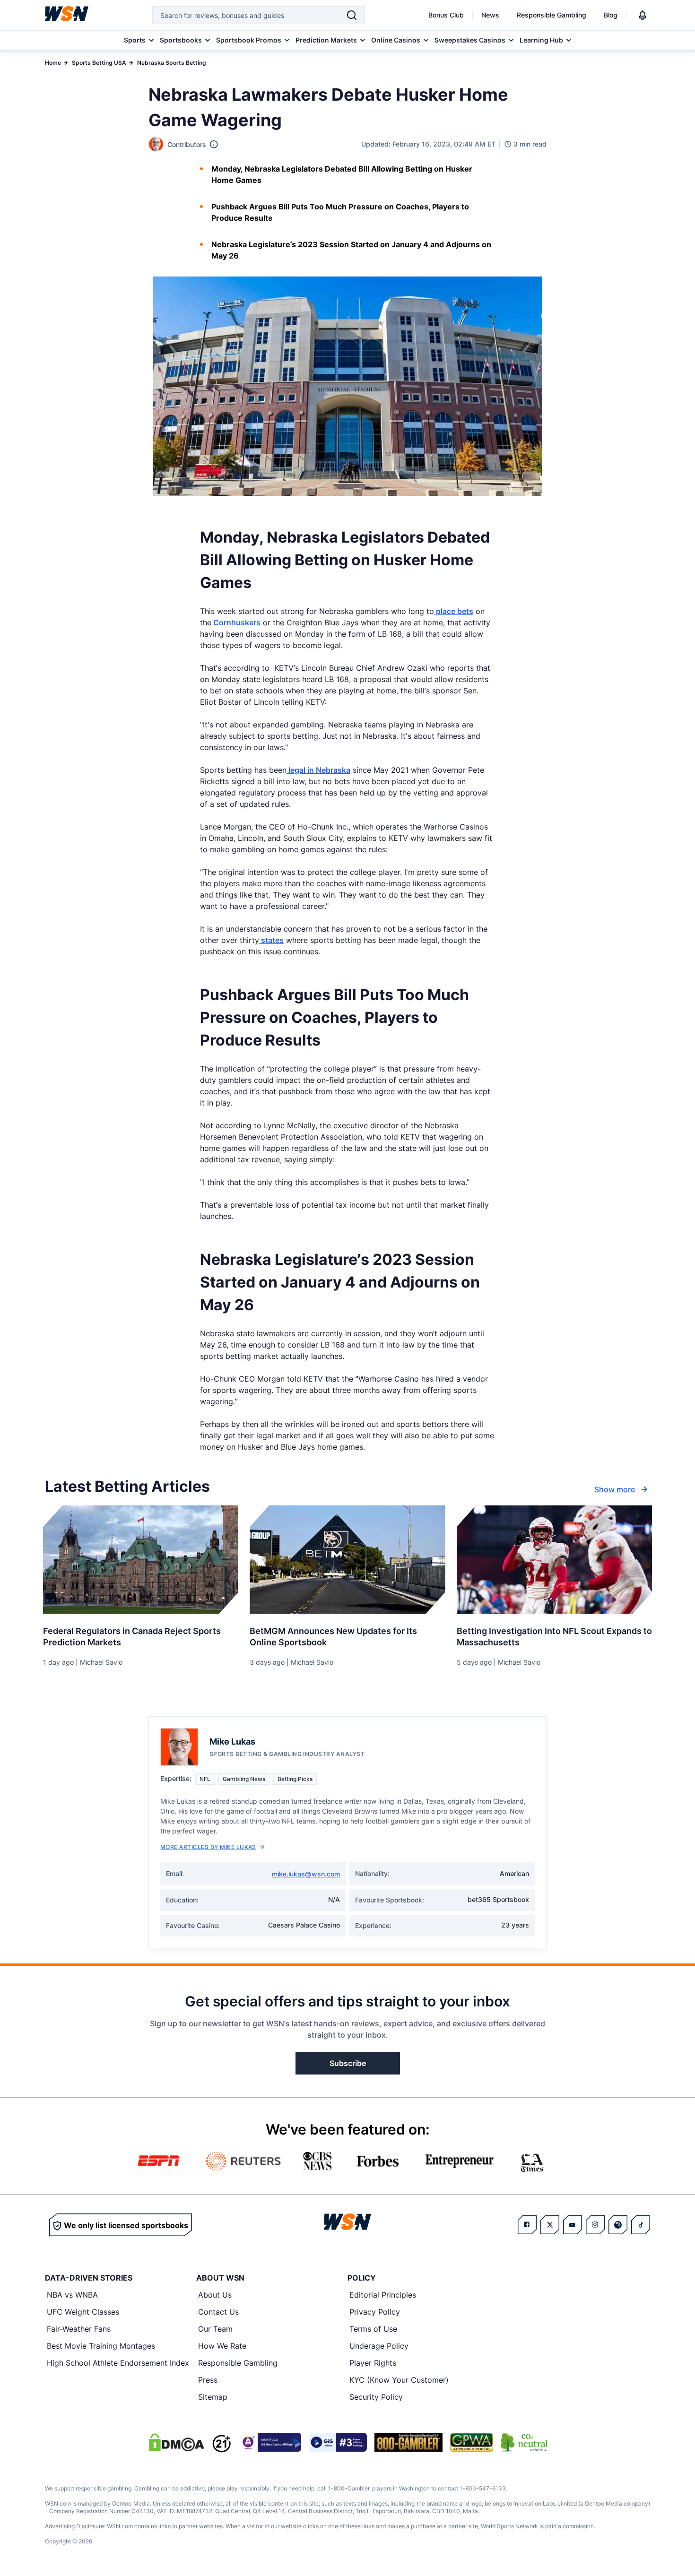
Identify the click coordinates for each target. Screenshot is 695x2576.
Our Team (215, 2329)
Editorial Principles (383, 2295)
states (271, 940)
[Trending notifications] (643, 15)
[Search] (352, 15)
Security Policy (376, 2397)
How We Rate (222, 2346)
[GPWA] (472, 2442)
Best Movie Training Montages (101, 2346)
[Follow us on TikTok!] (641, 2225)
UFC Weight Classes (83, 2312)
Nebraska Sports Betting (172, 63)
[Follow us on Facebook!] (527, 2225)
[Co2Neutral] (524, 2442)
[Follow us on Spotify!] (618, 2225)
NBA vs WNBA (72, 2295)
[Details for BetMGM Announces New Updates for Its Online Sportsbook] (347, 1560)
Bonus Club (446, 15)
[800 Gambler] (408, 2442)
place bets (454, 611)
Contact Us (218, 2312)
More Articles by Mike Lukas (208, 1847)
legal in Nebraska (318, 770)
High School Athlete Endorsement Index (118, 2363)
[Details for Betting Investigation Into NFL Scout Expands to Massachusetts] (554, 1560)
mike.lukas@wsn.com (306, 1874)
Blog (611, 15)
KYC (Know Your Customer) (399, 2380)
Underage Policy (379, 2346)
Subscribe (348, 2063)
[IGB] (270, 2442)
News (490, 15)
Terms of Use (373, 2329)
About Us (215, 2295)
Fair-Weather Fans (79, 2329)
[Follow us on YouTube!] (573, 2225)
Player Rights (373, 2363)
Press (208, 2380)
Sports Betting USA (99, 63)
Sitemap (213, 2397)
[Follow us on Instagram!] (595, 2225)
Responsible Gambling (552, 15)
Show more (615, 1489)
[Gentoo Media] (338, 2442)
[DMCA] (176, 2442)
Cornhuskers (236, 622)
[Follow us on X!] (550, 2225)
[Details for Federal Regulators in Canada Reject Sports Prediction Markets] (141, 1560)
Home (53, 63)
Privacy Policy (375, 2312)
